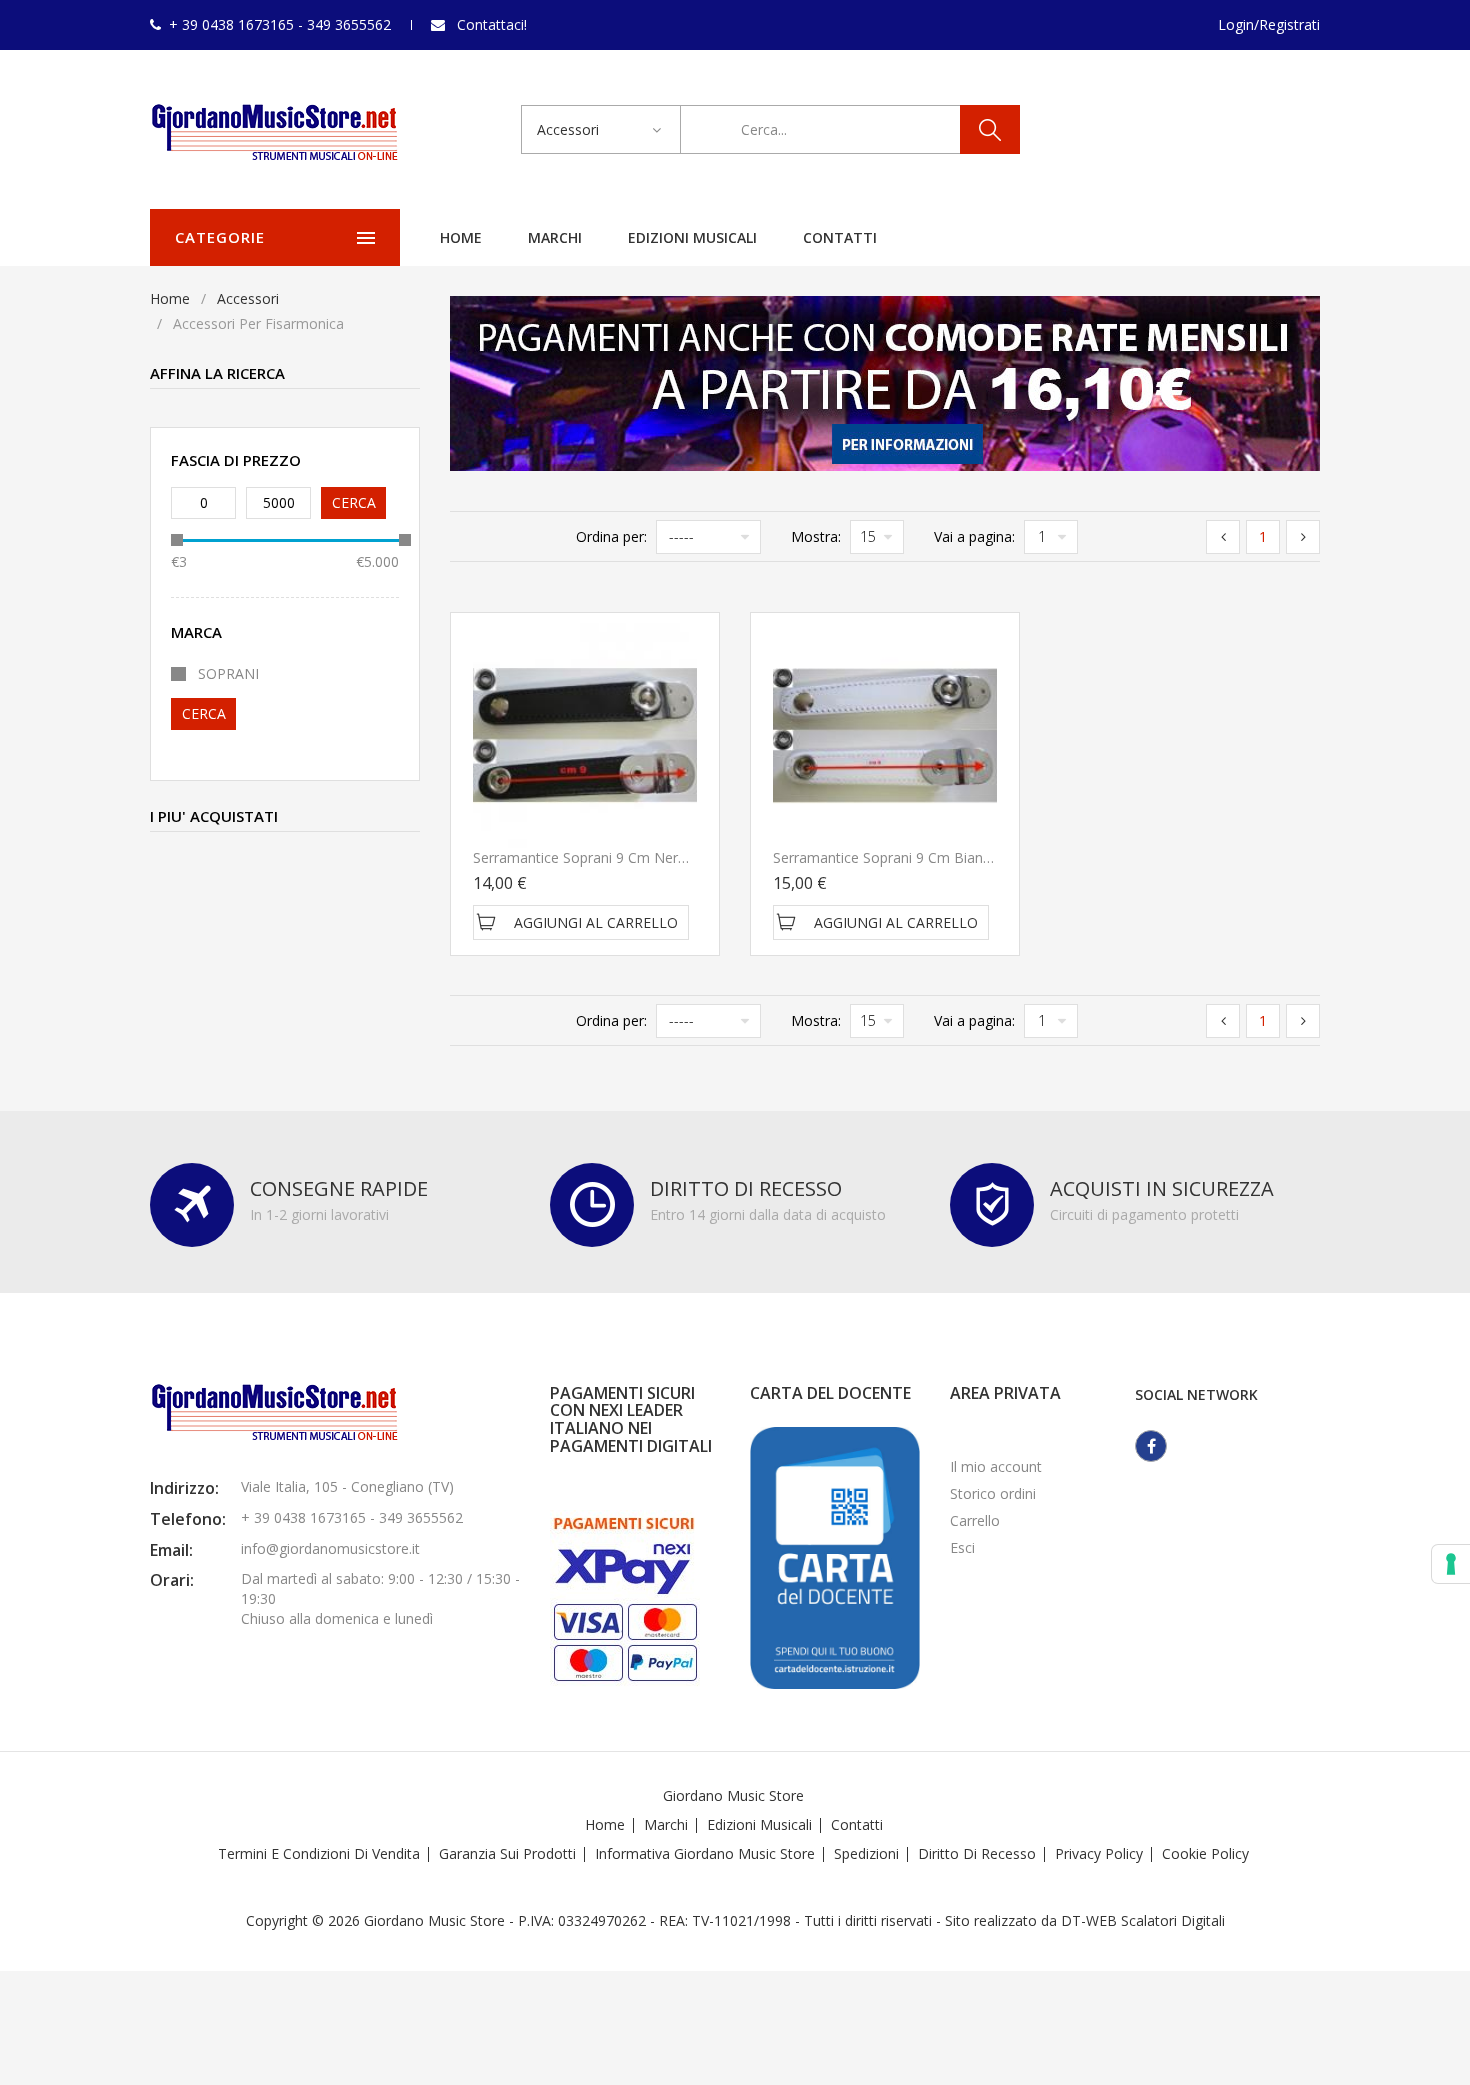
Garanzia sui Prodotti (507, 1853)
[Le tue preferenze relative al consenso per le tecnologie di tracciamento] (1451, 1564)
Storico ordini (993, 1493)
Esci (962, 1547)
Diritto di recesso (977, 1853)
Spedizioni (866, 1853)
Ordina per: (611, 536)
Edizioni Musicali (692, 237)
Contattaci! (492, 24)
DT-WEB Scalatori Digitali (1143, 1920)
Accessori (248, 298)
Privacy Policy (1099, 1853)
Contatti (840, 237)
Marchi (555, 237)
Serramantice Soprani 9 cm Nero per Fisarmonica (634, 857)
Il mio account (996, 1466)
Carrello (975, 1520)
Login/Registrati (1269, 24)
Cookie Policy (1205, 1853)
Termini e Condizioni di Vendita (319, 1853)
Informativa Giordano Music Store (705, 1853)
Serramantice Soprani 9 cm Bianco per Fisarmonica (940, 857)
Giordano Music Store (733, 1795)
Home (461, 237)
